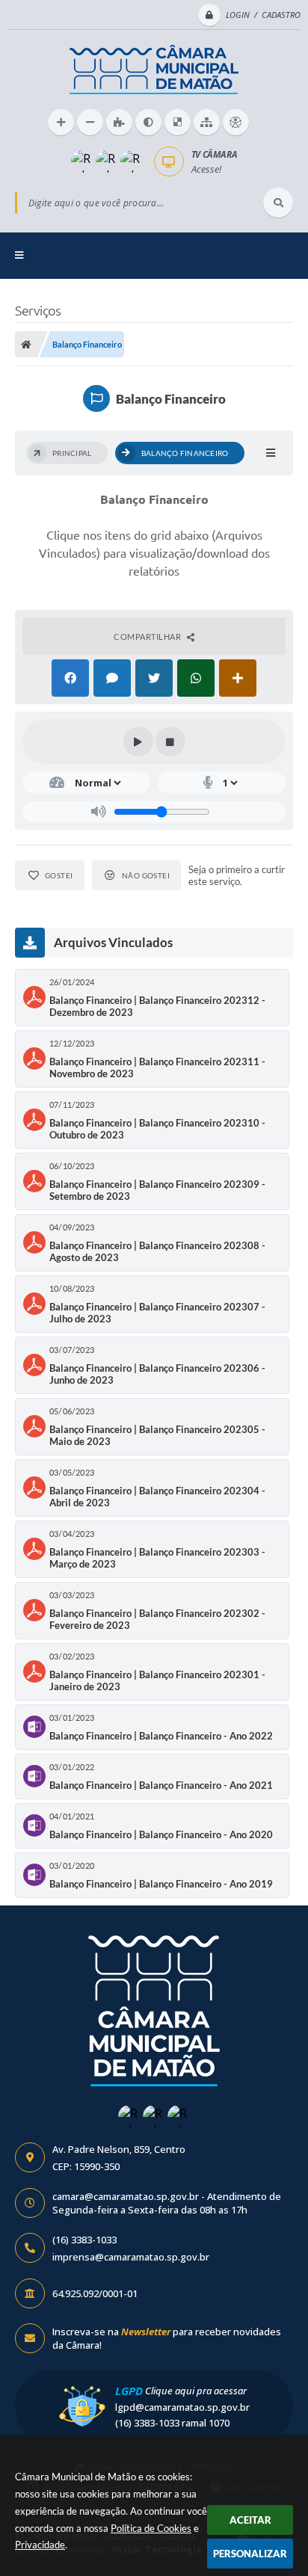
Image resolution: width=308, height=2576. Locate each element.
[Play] (138, 742)
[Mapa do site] (207, 122)
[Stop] (170, 742)
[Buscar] (278, 203)
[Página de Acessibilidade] (236, 122)
